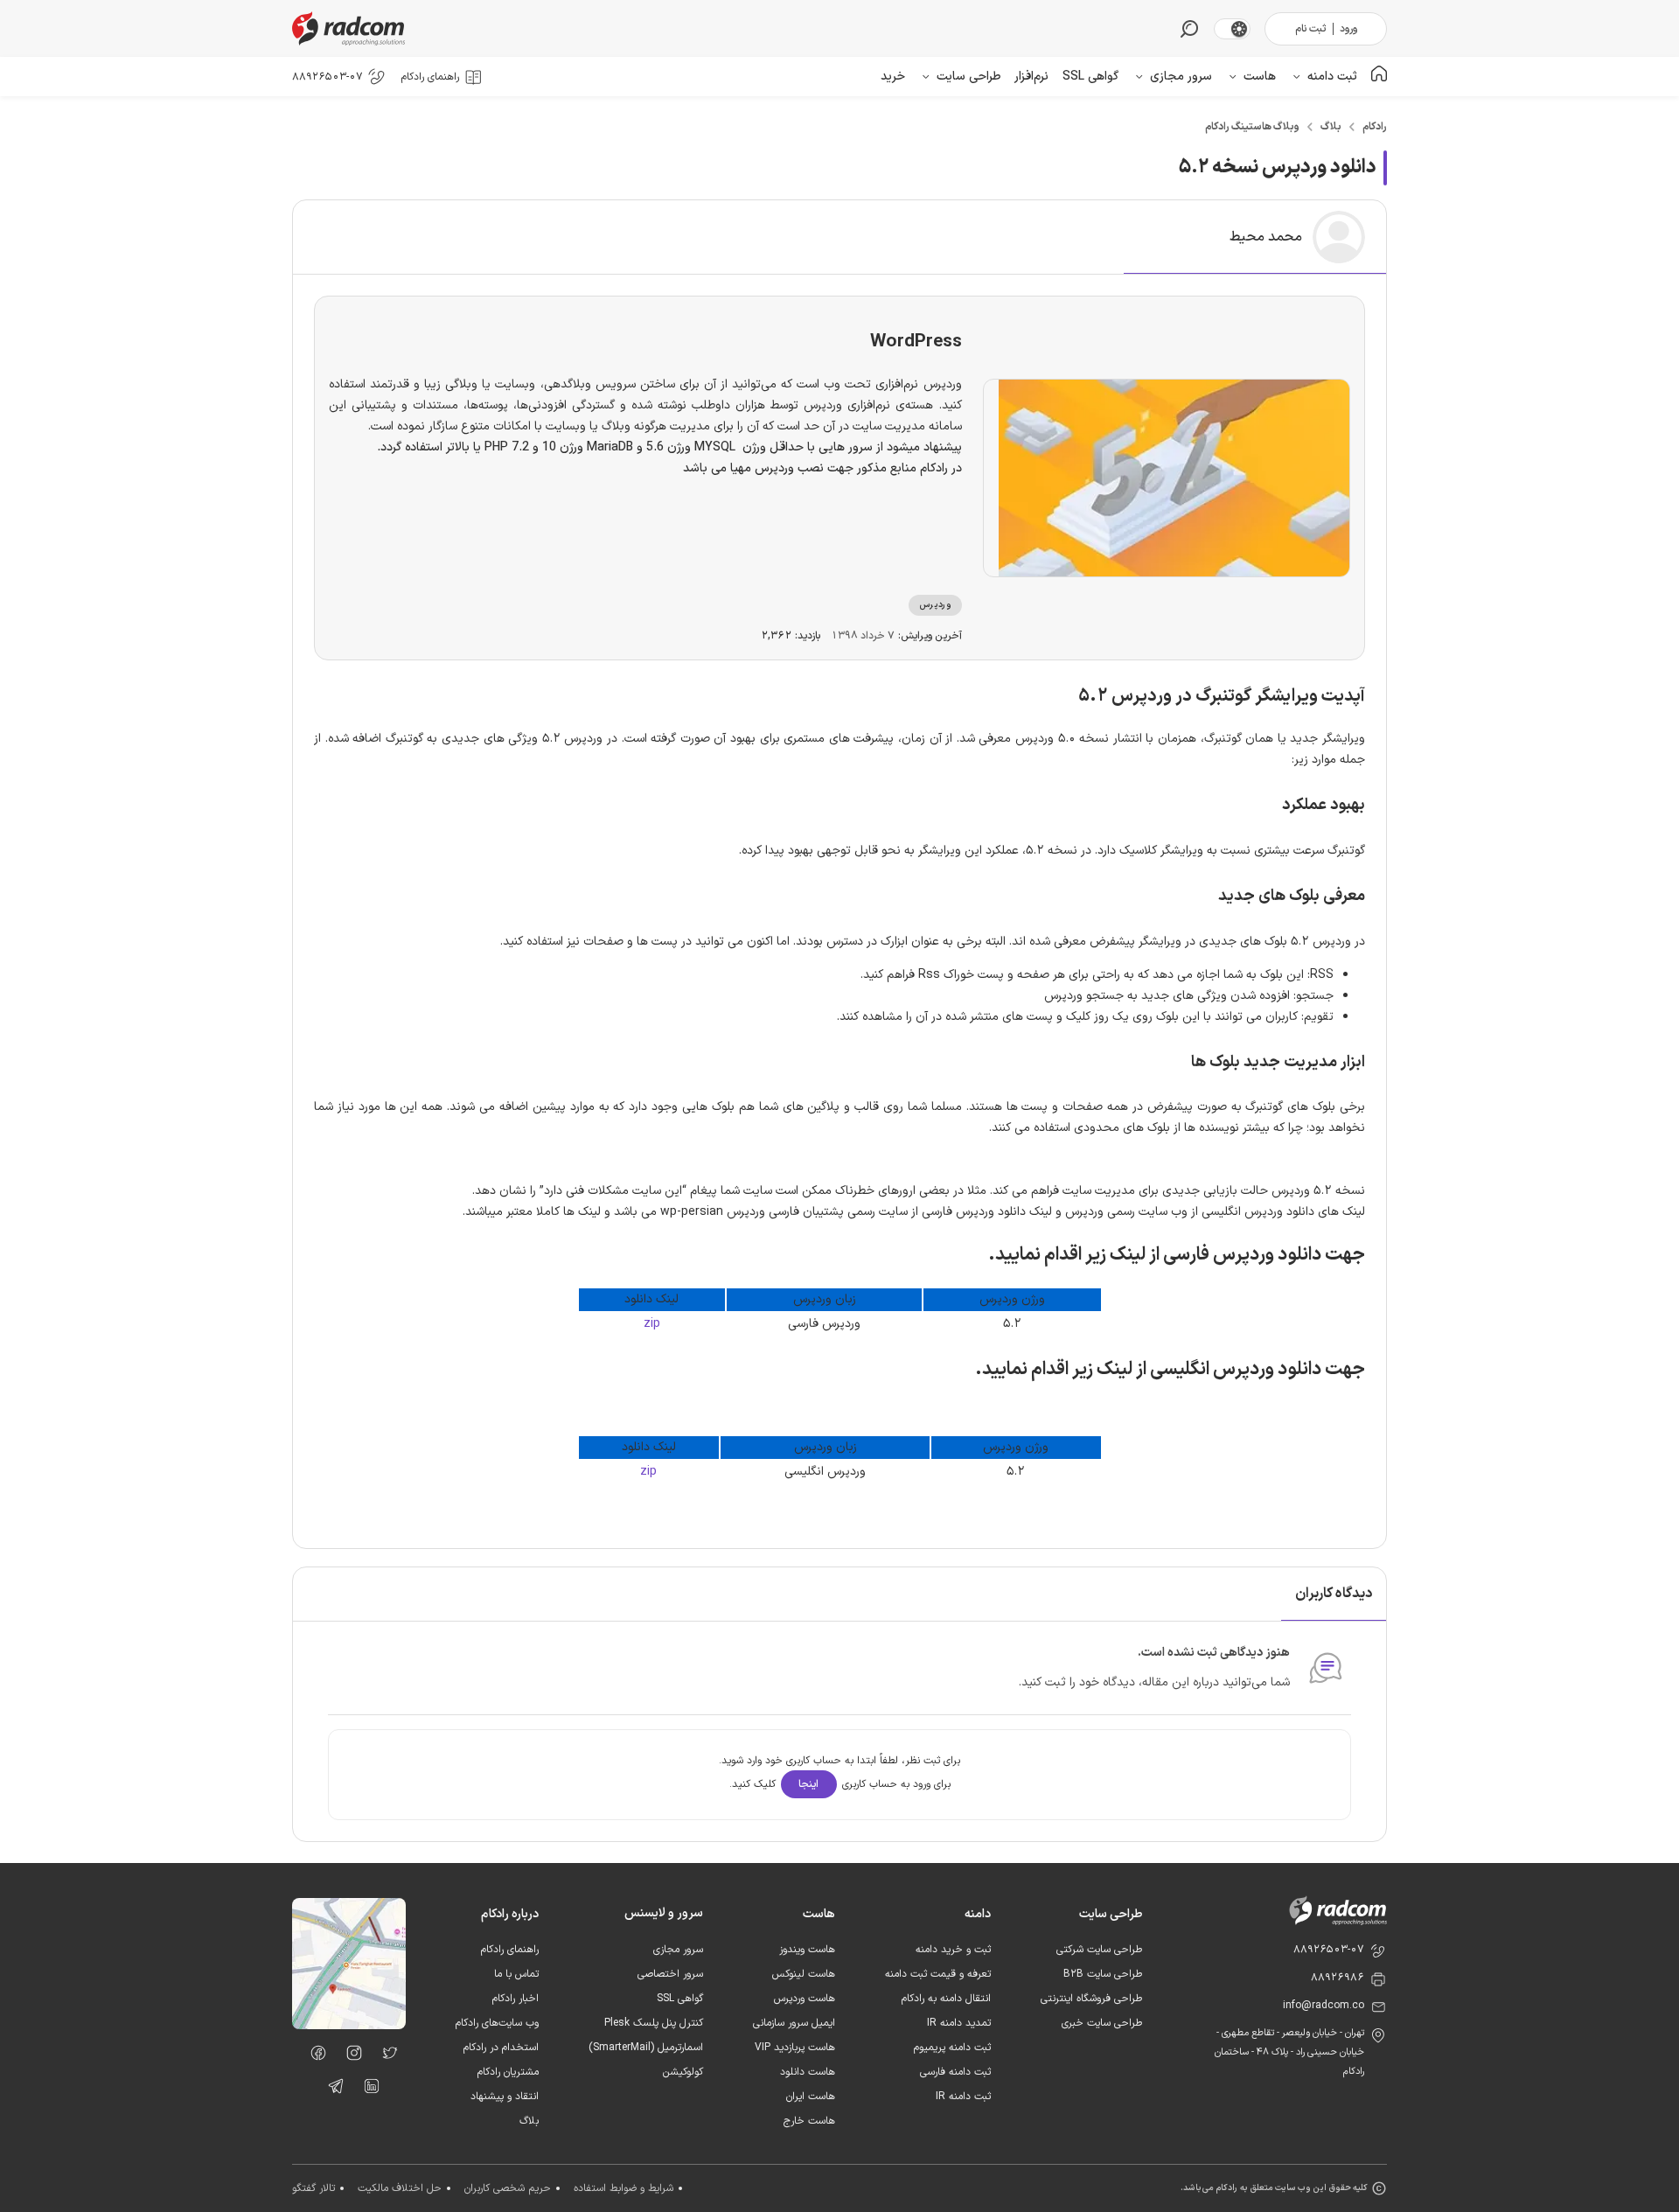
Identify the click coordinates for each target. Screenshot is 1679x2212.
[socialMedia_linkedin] (367, 2090)
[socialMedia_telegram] (331, 2090)
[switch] (1239, 29)
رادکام (1375, 127)
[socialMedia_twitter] (385, 2056)
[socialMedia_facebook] (314, 2056)
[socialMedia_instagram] (349, 2056)
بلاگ (1331, 127)
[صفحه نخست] (1379, 77)
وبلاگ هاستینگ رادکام (1252, 127)
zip (652, 1324)
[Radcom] (352, 28)
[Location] (349, 2026)
